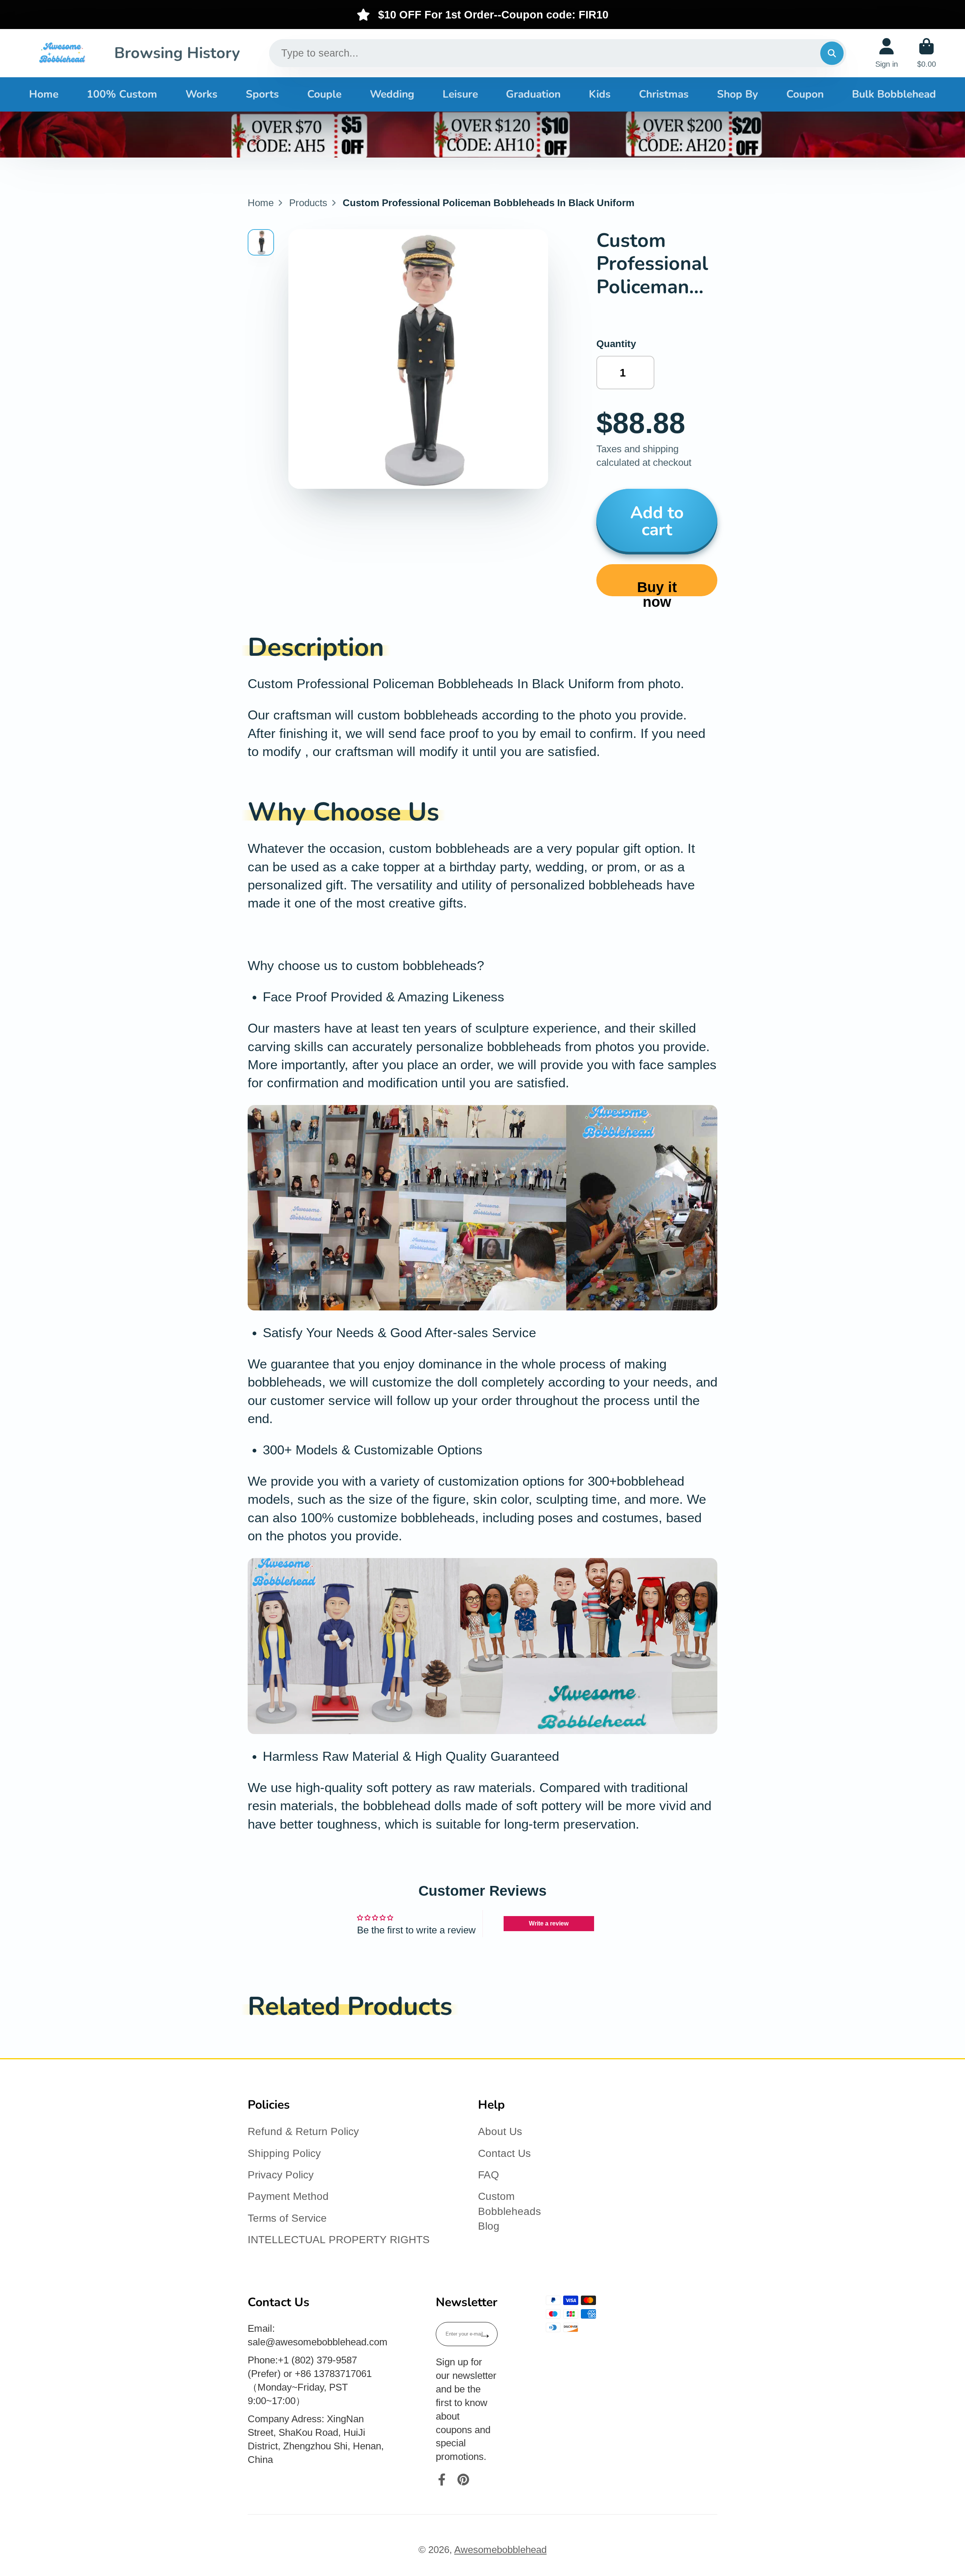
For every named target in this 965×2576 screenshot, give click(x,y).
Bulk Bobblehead (894, 94)
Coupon (805, 94)
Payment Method (288, 2196)
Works (201, 94)
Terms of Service (287, 2218)
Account (887, 53)
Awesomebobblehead (500, 2550)
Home (44, 94)
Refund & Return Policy (303, 2131)
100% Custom (122, 94)
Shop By (738, 94)
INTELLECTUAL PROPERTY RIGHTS (339, 2240)
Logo (62, 53)
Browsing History (177, 53)
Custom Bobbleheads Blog (509, 2211)
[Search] (832, 53)
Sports (262, 94)
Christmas (664, 94)
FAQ (489, 2175)
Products (308, 203)
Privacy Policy (281, 2175)
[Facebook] (442, 2480)
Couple (324, 94)
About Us (500, 2131)
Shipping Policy (284, 2153)
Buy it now (657, 587)
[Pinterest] (463, 2480)
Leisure (460, 94)
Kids (600, 94)
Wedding (392, 94)
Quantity (616, 344)
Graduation (533, 94)
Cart (927, 53)
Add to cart (657, 521)
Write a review (549, 1923)
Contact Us (504, 2153)
